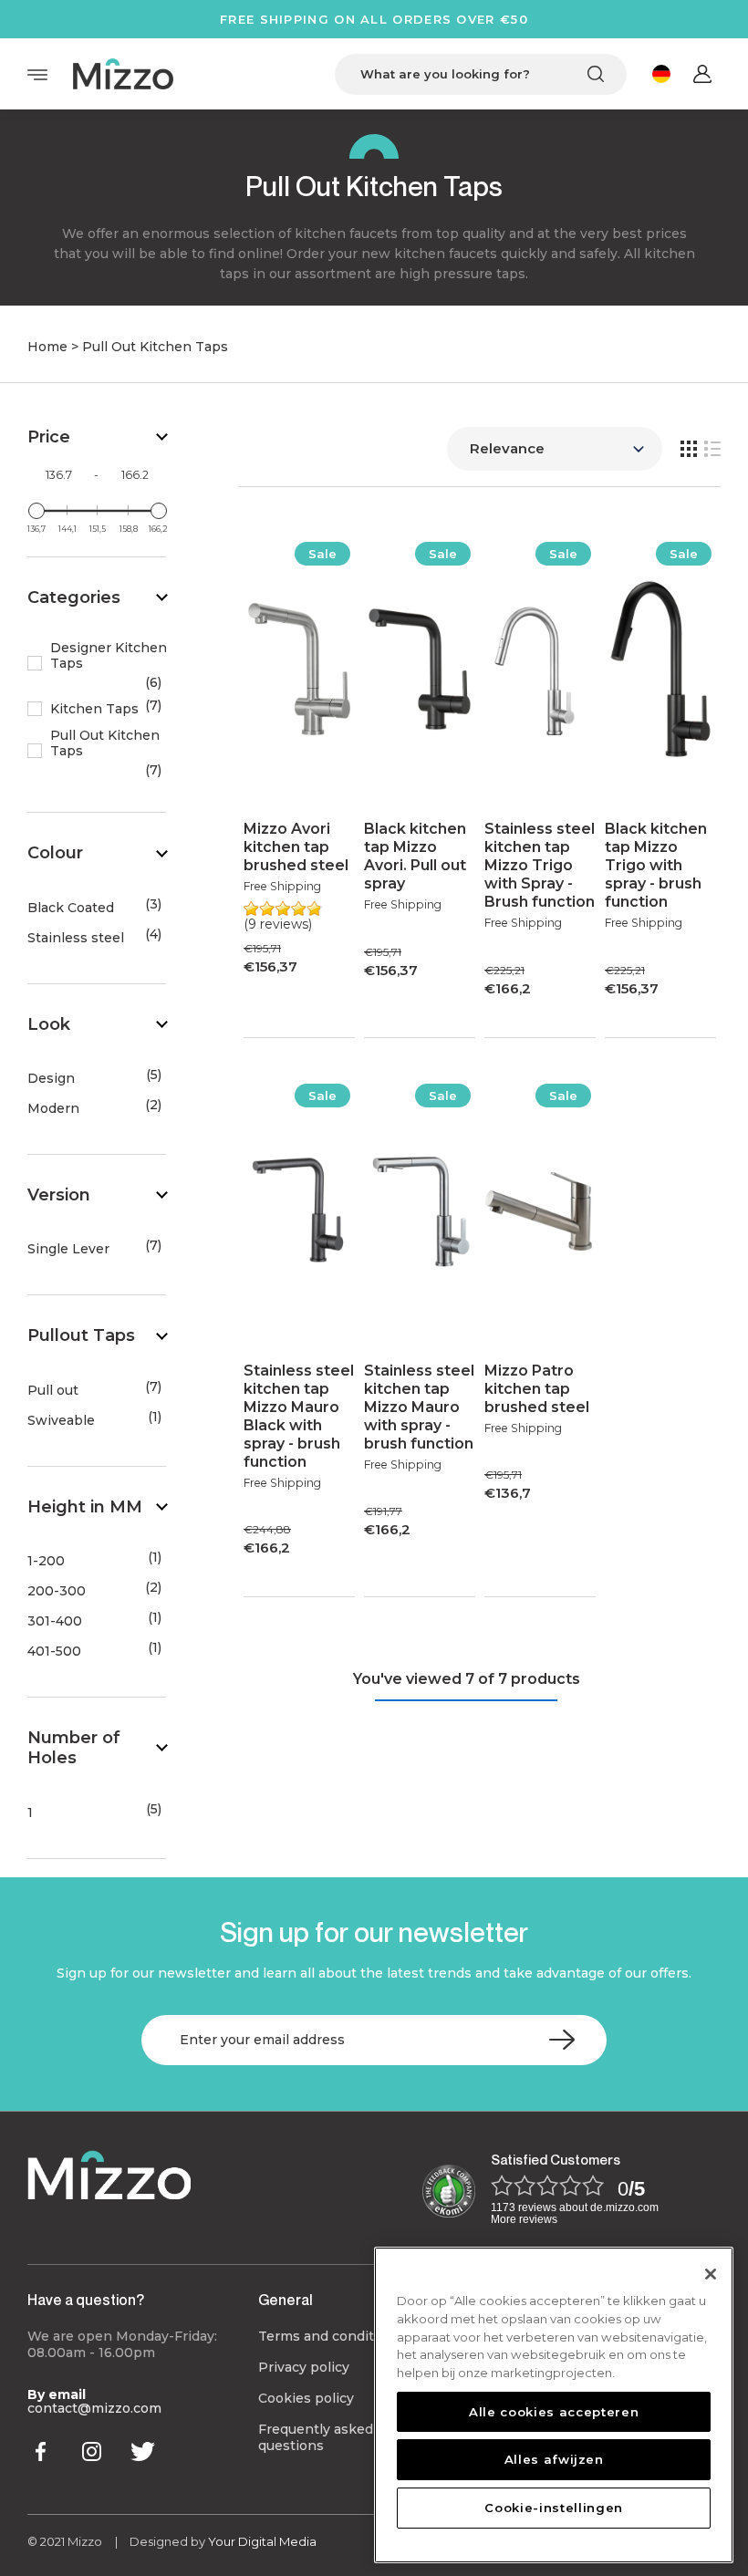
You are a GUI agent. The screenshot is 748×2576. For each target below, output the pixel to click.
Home (47, 347)
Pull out (53, 1391)
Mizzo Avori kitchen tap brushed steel (296, 847)
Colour (55, 853)
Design (51, 1079)
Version (59, 1195)
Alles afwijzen (554, 2459)
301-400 (55, 1621)
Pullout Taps (81, 1335)
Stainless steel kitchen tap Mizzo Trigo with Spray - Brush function (540, 865)
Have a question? (86, 2300)
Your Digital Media (262, 2541)
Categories (74, 597)
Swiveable (61, 1421)
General (286, 2300)
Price (49, 437)
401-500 (54, 1652)
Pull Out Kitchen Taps (105, 743)
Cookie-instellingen (553, 2508)
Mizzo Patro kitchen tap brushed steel (537, 1389)
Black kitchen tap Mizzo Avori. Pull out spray (415, 856)
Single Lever (68, 1249)
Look (49, 1024)
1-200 (46, 1561)
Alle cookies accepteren (554, 2412)
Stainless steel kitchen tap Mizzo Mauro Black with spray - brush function (299, 1416)
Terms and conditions (330, 2336)
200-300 (57, 1591)
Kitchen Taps (94, 709)
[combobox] (481, 74)
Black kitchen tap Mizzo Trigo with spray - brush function (656, 865)
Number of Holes (74, 1748)
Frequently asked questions (316, 2437)
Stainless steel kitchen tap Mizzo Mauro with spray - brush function (419, 1407)
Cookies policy (306, 2398)
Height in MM (85, 1507)
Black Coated (71, 908)
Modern (53, 1109)
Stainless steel (76, 938)
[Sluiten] (711, 2274)
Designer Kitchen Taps (109, 656)
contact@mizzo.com (94, 2408)
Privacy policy (304, 2367)
